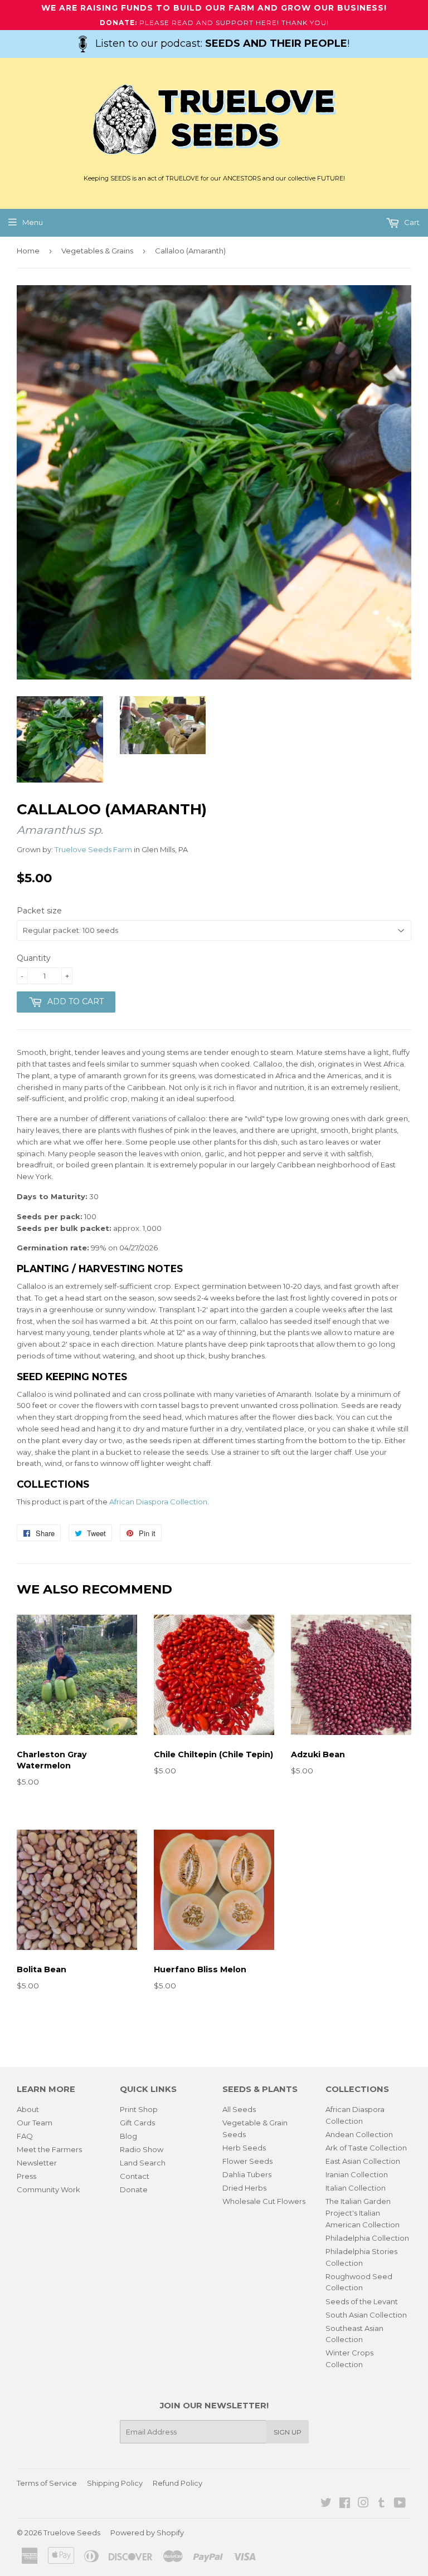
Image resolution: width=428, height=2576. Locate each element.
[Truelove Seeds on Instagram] (363, 2504)
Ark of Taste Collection (366, 2148)
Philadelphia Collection (367, 2238)
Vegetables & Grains (97, 251)
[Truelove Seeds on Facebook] (345, 2504)
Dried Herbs (244, 2188)
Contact (135, 2176)
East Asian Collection (363, 2161)
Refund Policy (177, 2483)
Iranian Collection (357, 2174)
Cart (411, 222)
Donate (134, 2189)
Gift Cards (137, 2123)
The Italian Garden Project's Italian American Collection (363, 2213)
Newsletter (37, 2163)
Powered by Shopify (147, 2533)
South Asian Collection (366, 2315)
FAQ (25, 2136)
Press (26, 2176)
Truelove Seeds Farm (93, 849)
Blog (128, 2136)
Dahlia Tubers (247, 2174)
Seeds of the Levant (362, 2301)
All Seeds (239, 2109)
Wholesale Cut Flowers (264, 2201)
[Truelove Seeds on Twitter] (326, 2504)
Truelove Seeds (72, 2533)
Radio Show (142, 2149)
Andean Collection (359, 2134)
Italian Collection (356, 2188)
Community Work (48, 2189)
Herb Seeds (244, 2148)
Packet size (39, 911)
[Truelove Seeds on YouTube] (400, 2504)
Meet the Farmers (49, 2149)
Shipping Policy (115, 2483)
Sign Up (288, 2432)
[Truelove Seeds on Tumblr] (381, 2504)
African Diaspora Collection (158, 1502)
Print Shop (139, 2109)
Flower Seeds (247, 2161)
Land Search (143, 2163)
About (28, 2109)
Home (28, 251)
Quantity (34, 958)
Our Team (35, 2123)
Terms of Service (47, 2483)
